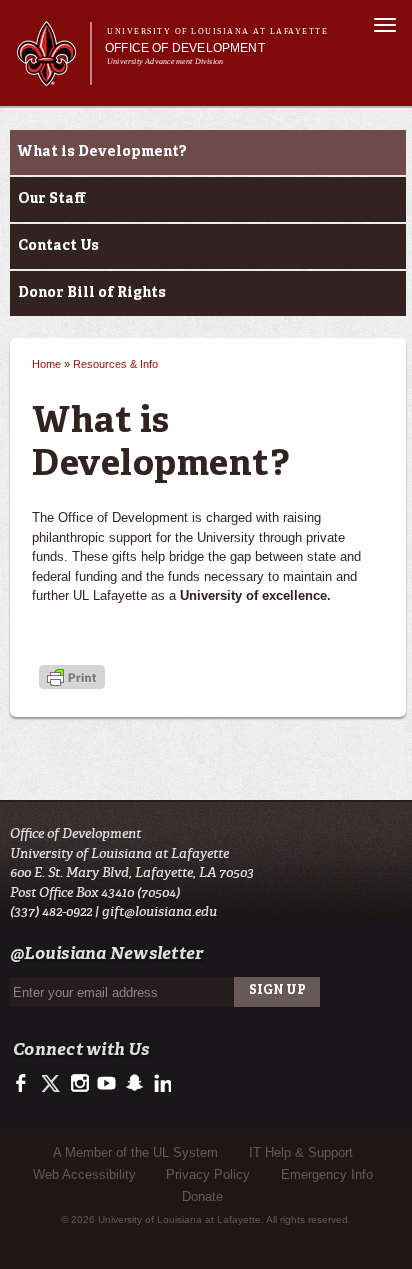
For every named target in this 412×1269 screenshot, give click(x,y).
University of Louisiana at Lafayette (217, 31)
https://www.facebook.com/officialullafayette (25, 1084)
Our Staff (51, 199)
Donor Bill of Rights (92, 293)
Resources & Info (115, 364)
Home (46, 364)
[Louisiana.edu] (53, 76)
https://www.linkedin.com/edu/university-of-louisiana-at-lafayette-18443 (160, 1084)
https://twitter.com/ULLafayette (52, 1084)
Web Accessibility (84, 1174)
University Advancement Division (165, 61)
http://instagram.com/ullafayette (79, 1084)
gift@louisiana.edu (159, 911)
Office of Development (185, 48)
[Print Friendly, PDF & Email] (72, 679)
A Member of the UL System (135, 1152)
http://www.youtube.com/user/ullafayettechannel (106, 1084)
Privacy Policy (208, 1174)
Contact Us (58, 246)
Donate (202, 1196)
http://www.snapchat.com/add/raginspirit (133, 1084)
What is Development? (102, 152)
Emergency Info (327, 1174)
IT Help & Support (301, 1152)
